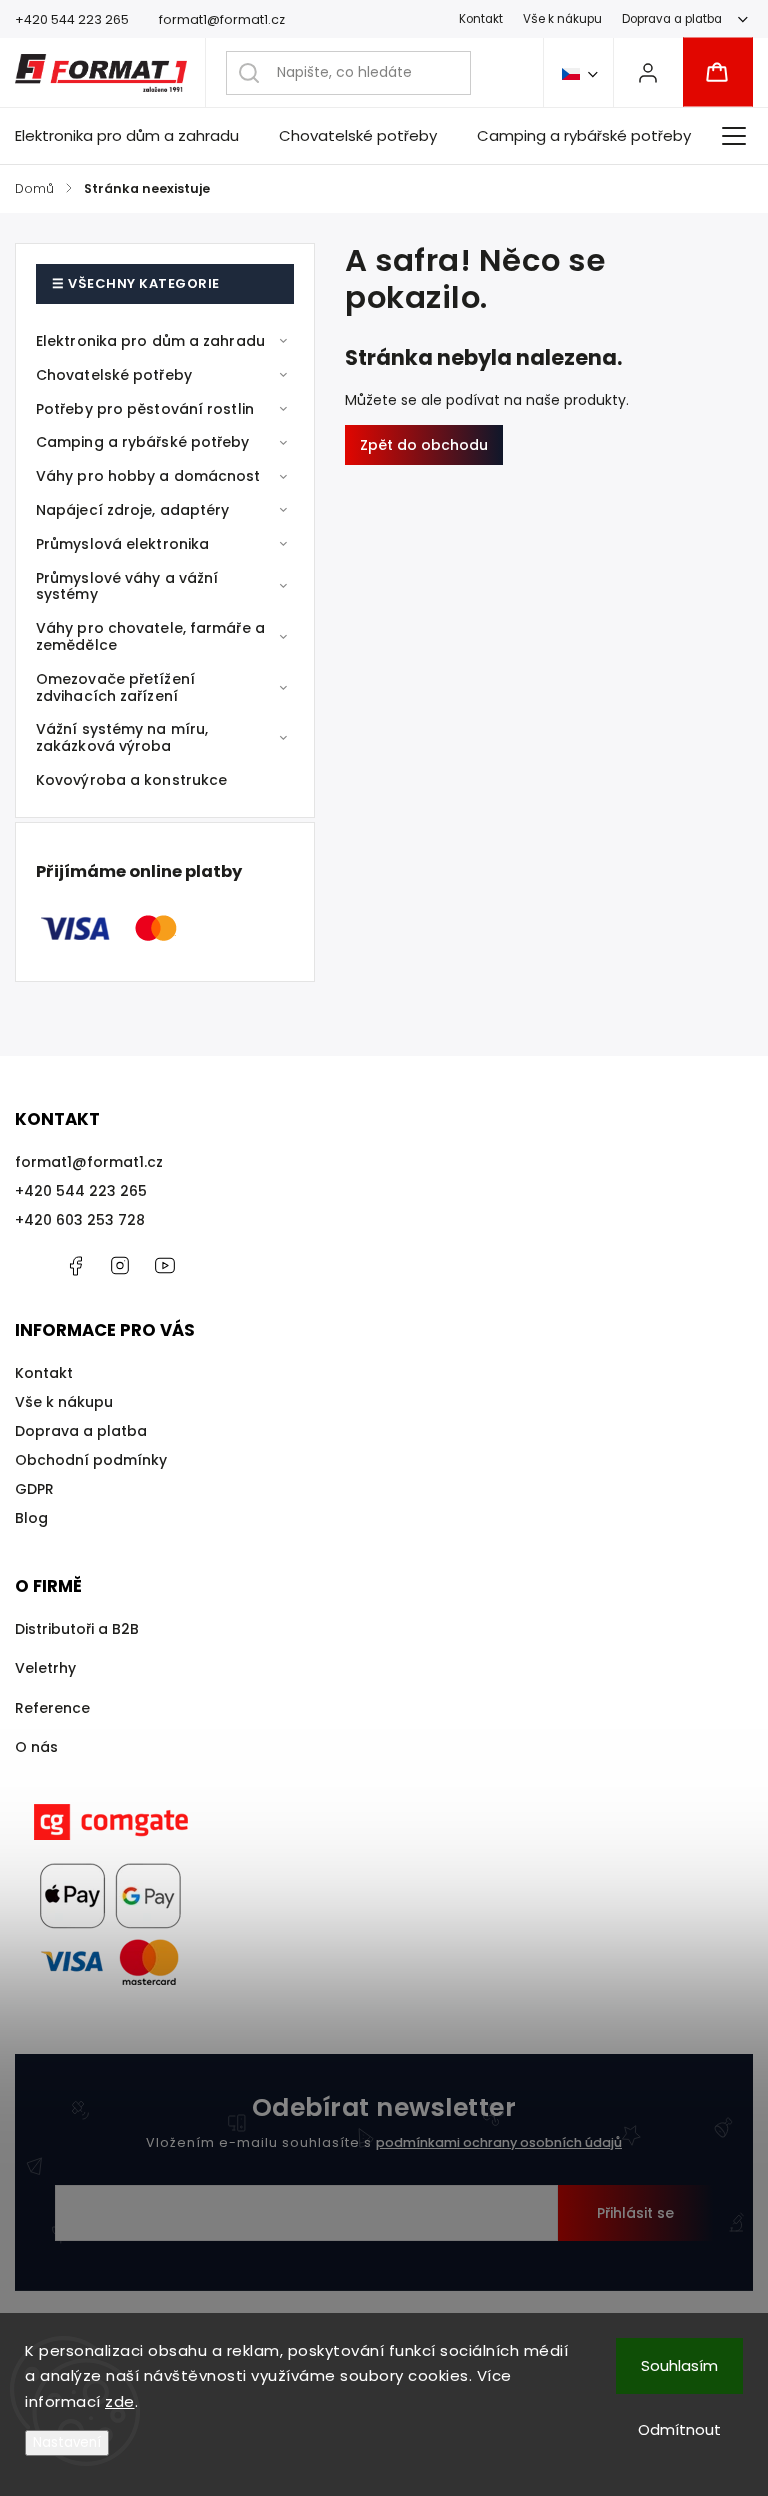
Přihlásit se (635, 2213)
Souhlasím (679, 2365)
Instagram (120, 1266)
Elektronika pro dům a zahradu (150, 341)
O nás (36, 1747)
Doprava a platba (672, 19)
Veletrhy (45, 1668)
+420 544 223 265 (81, 1191)
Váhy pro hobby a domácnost (148, 476)
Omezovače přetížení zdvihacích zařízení (115, 687)
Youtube (165, 1266)
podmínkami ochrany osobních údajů (499, 2142)
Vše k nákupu (562, 19)
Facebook (75, 1266)
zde (120, 2401)
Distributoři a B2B (77, 1629)
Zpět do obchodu (424, 445)
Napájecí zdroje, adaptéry (133, 510)
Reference (52, 1708)
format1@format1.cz (89, 1162)
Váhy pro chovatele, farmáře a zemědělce (150, 636)
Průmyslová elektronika (122, 544)
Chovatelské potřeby (114, 375)
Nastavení (67, 2442)
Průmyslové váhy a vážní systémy (127, 586)
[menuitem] (137, 136)
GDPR (34, 1489)
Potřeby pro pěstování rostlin (145, 409)
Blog (31, 1518)
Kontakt (481, 19)
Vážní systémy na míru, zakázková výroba (122, 737)
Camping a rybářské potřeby (143, 442)
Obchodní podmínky (91, 1460)
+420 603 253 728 (80, 1220)
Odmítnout (679, 2429)
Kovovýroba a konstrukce (131, 780)
